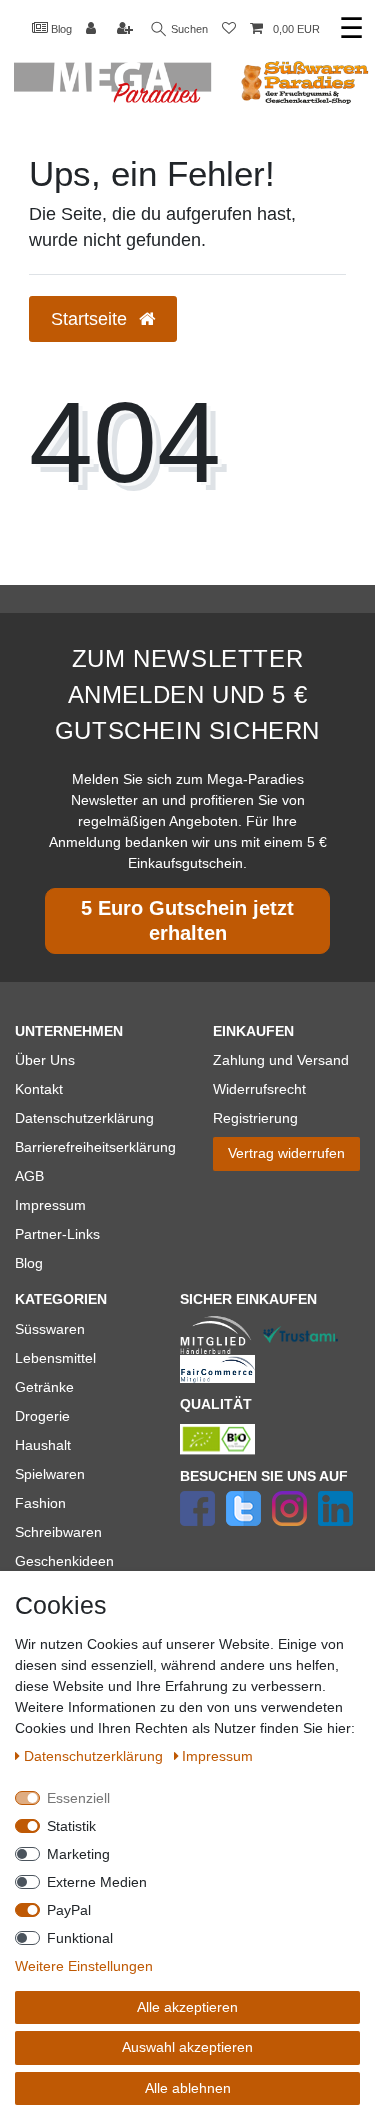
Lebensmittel (55, 1358)
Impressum (50, 1205)
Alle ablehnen (188, 2088)
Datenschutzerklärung (84, 1118)
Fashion (40, 1503)
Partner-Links (57, 1234)
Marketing (78, 1854)
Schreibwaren (58, 1532)
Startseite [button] (91, 319)
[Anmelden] (93, 29)
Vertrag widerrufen (286, 1153)
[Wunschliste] (229, 29)
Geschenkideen (64, 1561)
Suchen (188, 29)
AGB (29, 1176)
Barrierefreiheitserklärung (95, 1147)
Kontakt (39, 1089)
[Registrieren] (127, 29)
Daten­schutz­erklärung (95, 1756)
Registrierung (255, 1118)
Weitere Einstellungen (84, 1966)
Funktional (80, 1938)
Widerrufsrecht (259, 1089)
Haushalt (43, 1445)
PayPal (69, 1910)
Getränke (44, 1387)
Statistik (71, 1826)
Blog (60, 29)
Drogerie (42, 1416)
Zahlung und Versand (281, 1060)
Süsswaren (50, 1329)
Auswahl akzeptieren (187, 2047)
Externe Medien (97, 1882)
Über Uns (45, 1060)
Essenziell (78, 1798)
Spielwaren (50, 1474)
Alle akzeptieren (187, 2007)
